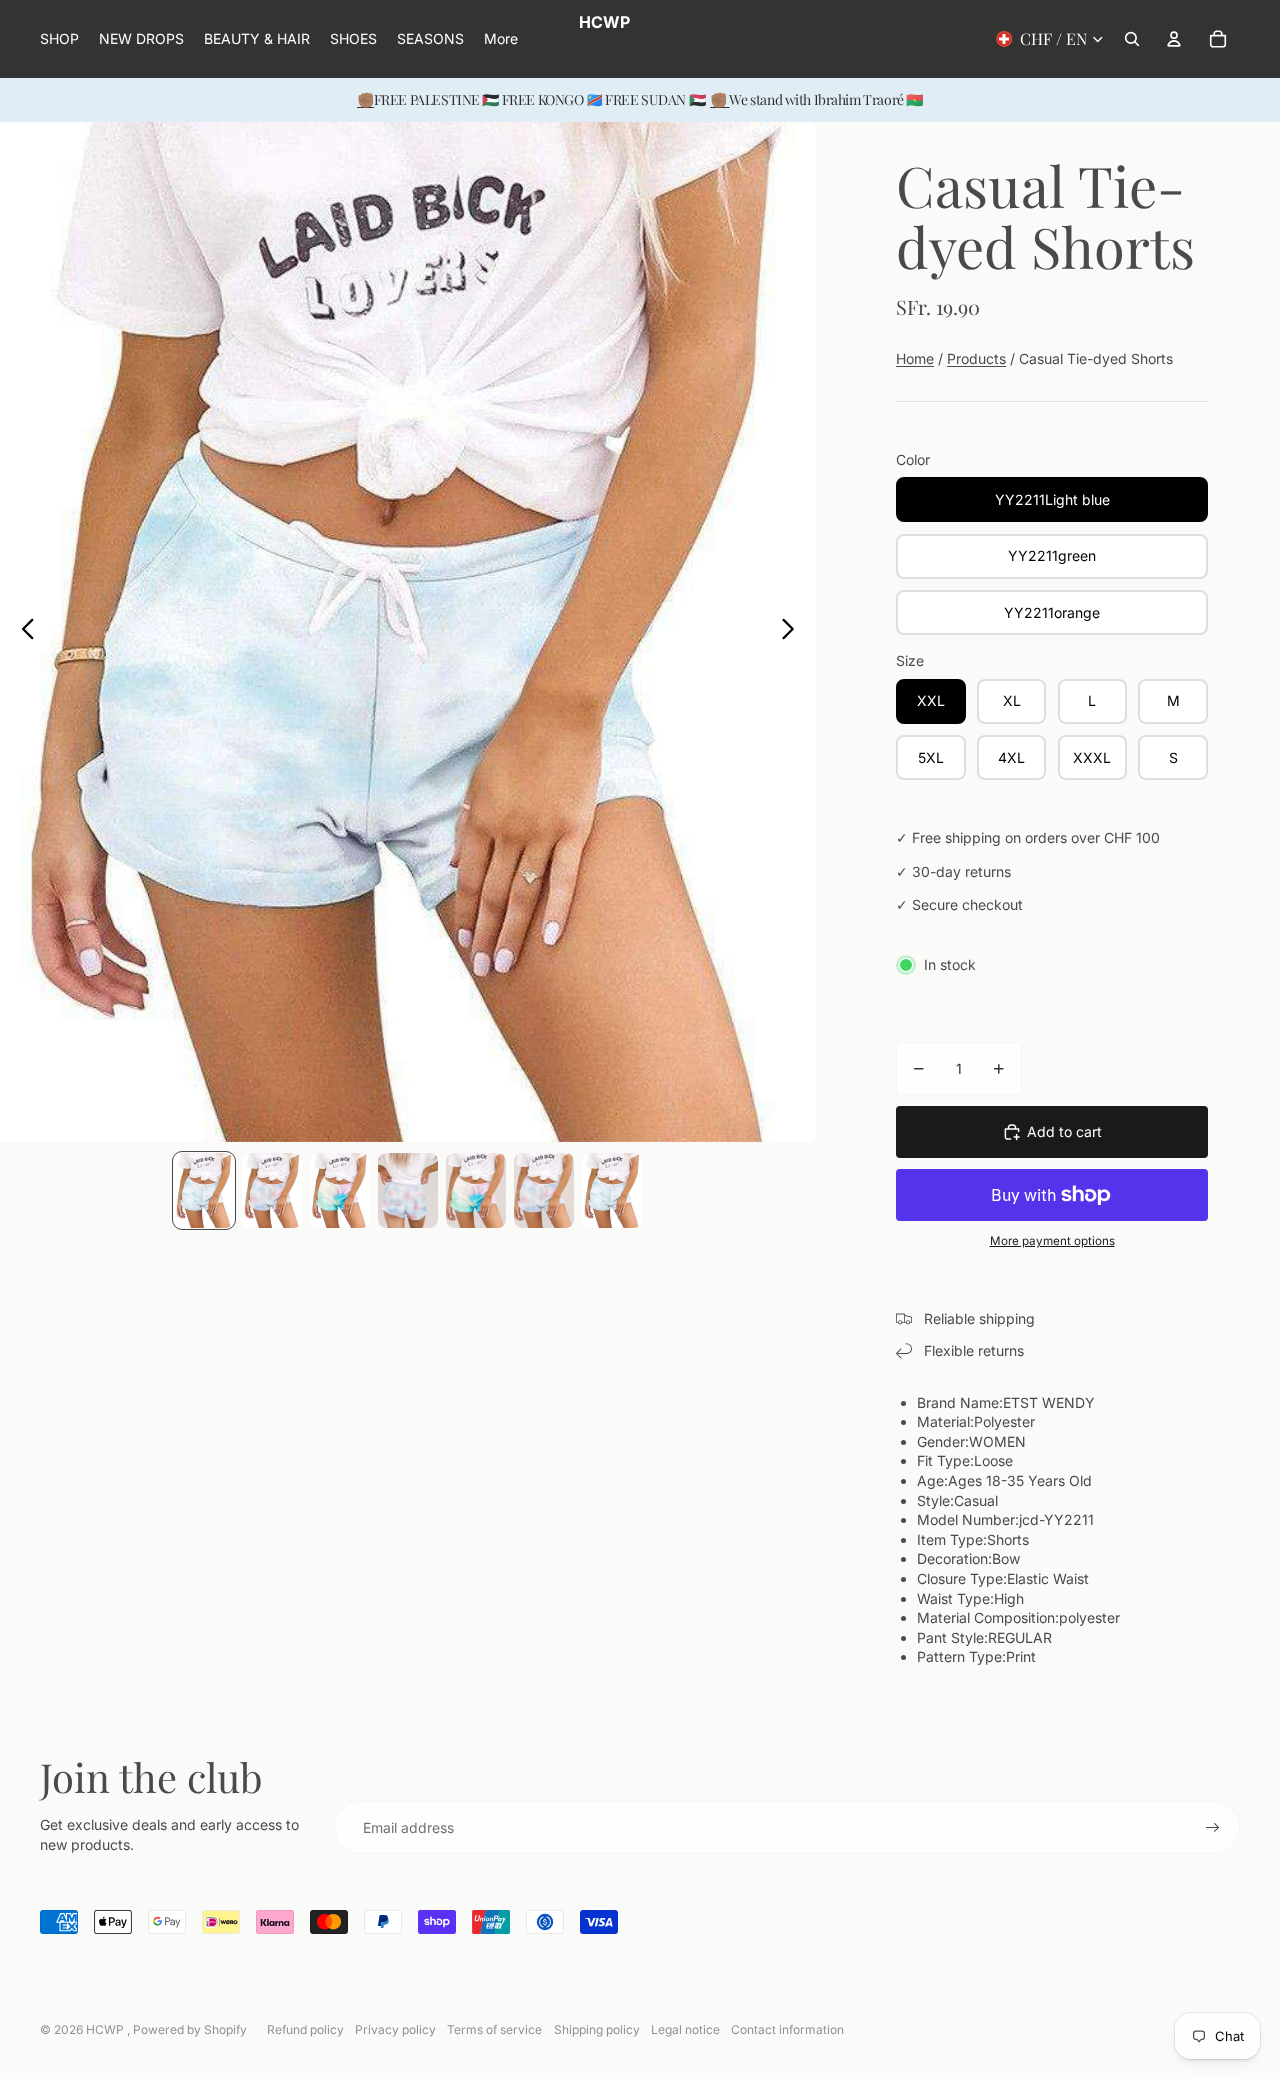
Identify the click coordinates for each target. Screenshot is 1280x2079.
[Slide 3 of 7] (340, 1190)
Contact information (787, 2029)
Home (915, 358)
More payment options (1052, 1241)
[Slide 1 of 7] (204, 1190)
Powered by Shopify (190, 2029)
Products (976, 358)
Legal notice (685, 2029)
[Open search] (1132, 39)
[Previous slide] (22, 632)
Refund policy (305, 2029)
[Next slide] (793, 632)
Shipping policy (597, 2029)
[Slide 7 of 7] (612, 1190)
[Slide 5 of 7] (476, 1190)
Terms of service (494, 2029)
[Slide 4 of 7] (408, 1190)
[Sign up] (1213, 1828)
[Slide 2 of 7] (272, 1190)
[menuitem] (501, 39)
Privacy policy (395, 2029)
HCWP (106, 2029)
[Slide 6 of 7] (544, 1190)
